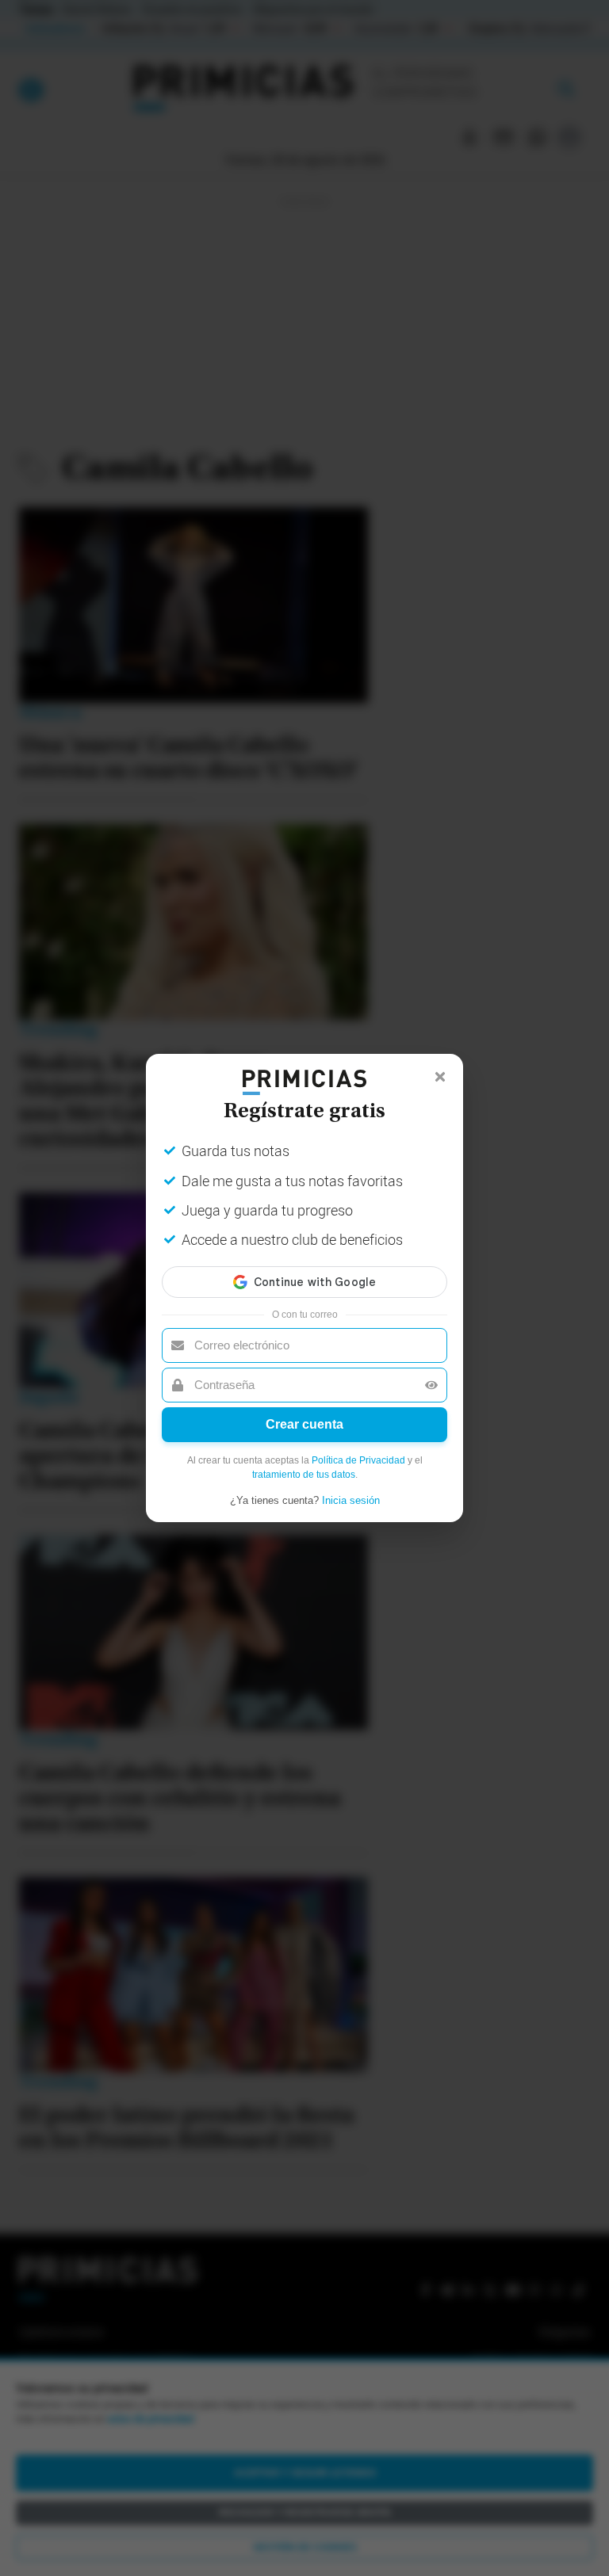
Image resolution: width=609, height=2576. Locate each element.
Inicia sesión (351, 1500)
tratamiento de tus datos (304, 1475)
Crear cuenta (304, 1424)
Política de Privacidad (358, 1460)
